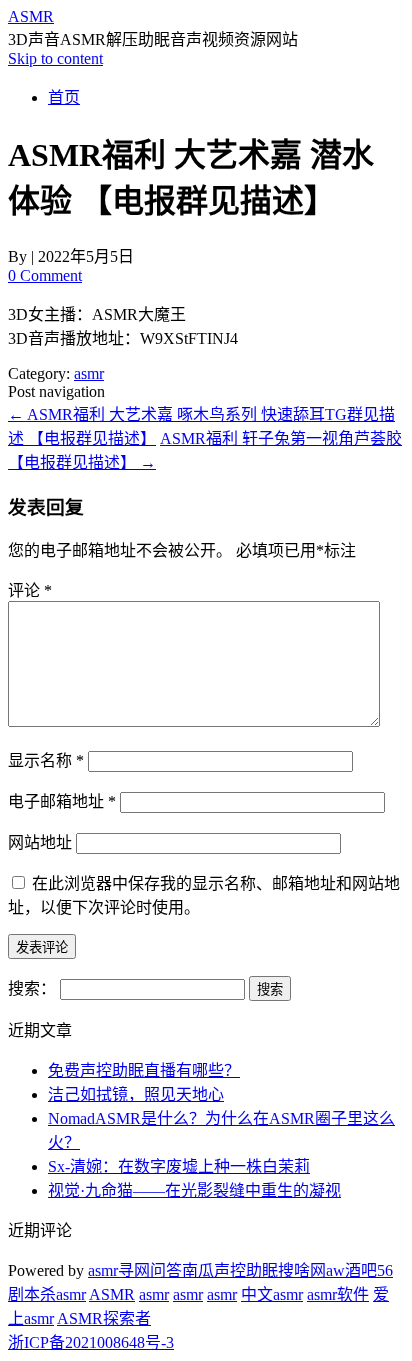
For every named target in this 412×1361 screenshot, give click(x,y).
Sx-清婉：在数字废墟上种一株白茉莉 (179, 1166)
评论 (30, 590)
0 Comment (45, 275)
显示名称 (46, 760)
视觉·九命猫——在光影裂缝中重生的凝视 (194, 1190)
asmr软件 (338, 1294)
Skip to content (55, 58)
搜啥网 (302, 1270)
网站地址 (40, 842)
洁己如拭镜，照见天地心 (136, 1094)
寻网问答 (150, 1270)
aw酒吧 (351, 1270)
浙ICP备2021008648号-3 (91, 1342)
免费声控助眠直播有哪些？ (144, 1070)
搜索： (32, 988)
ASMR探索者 (104, 1318)
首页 (64, 97)
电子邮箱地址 (62, 801)
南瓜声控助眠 (230, 1270)
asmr (89, 373)
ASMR (31, 16)
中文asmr (272, 1294)
